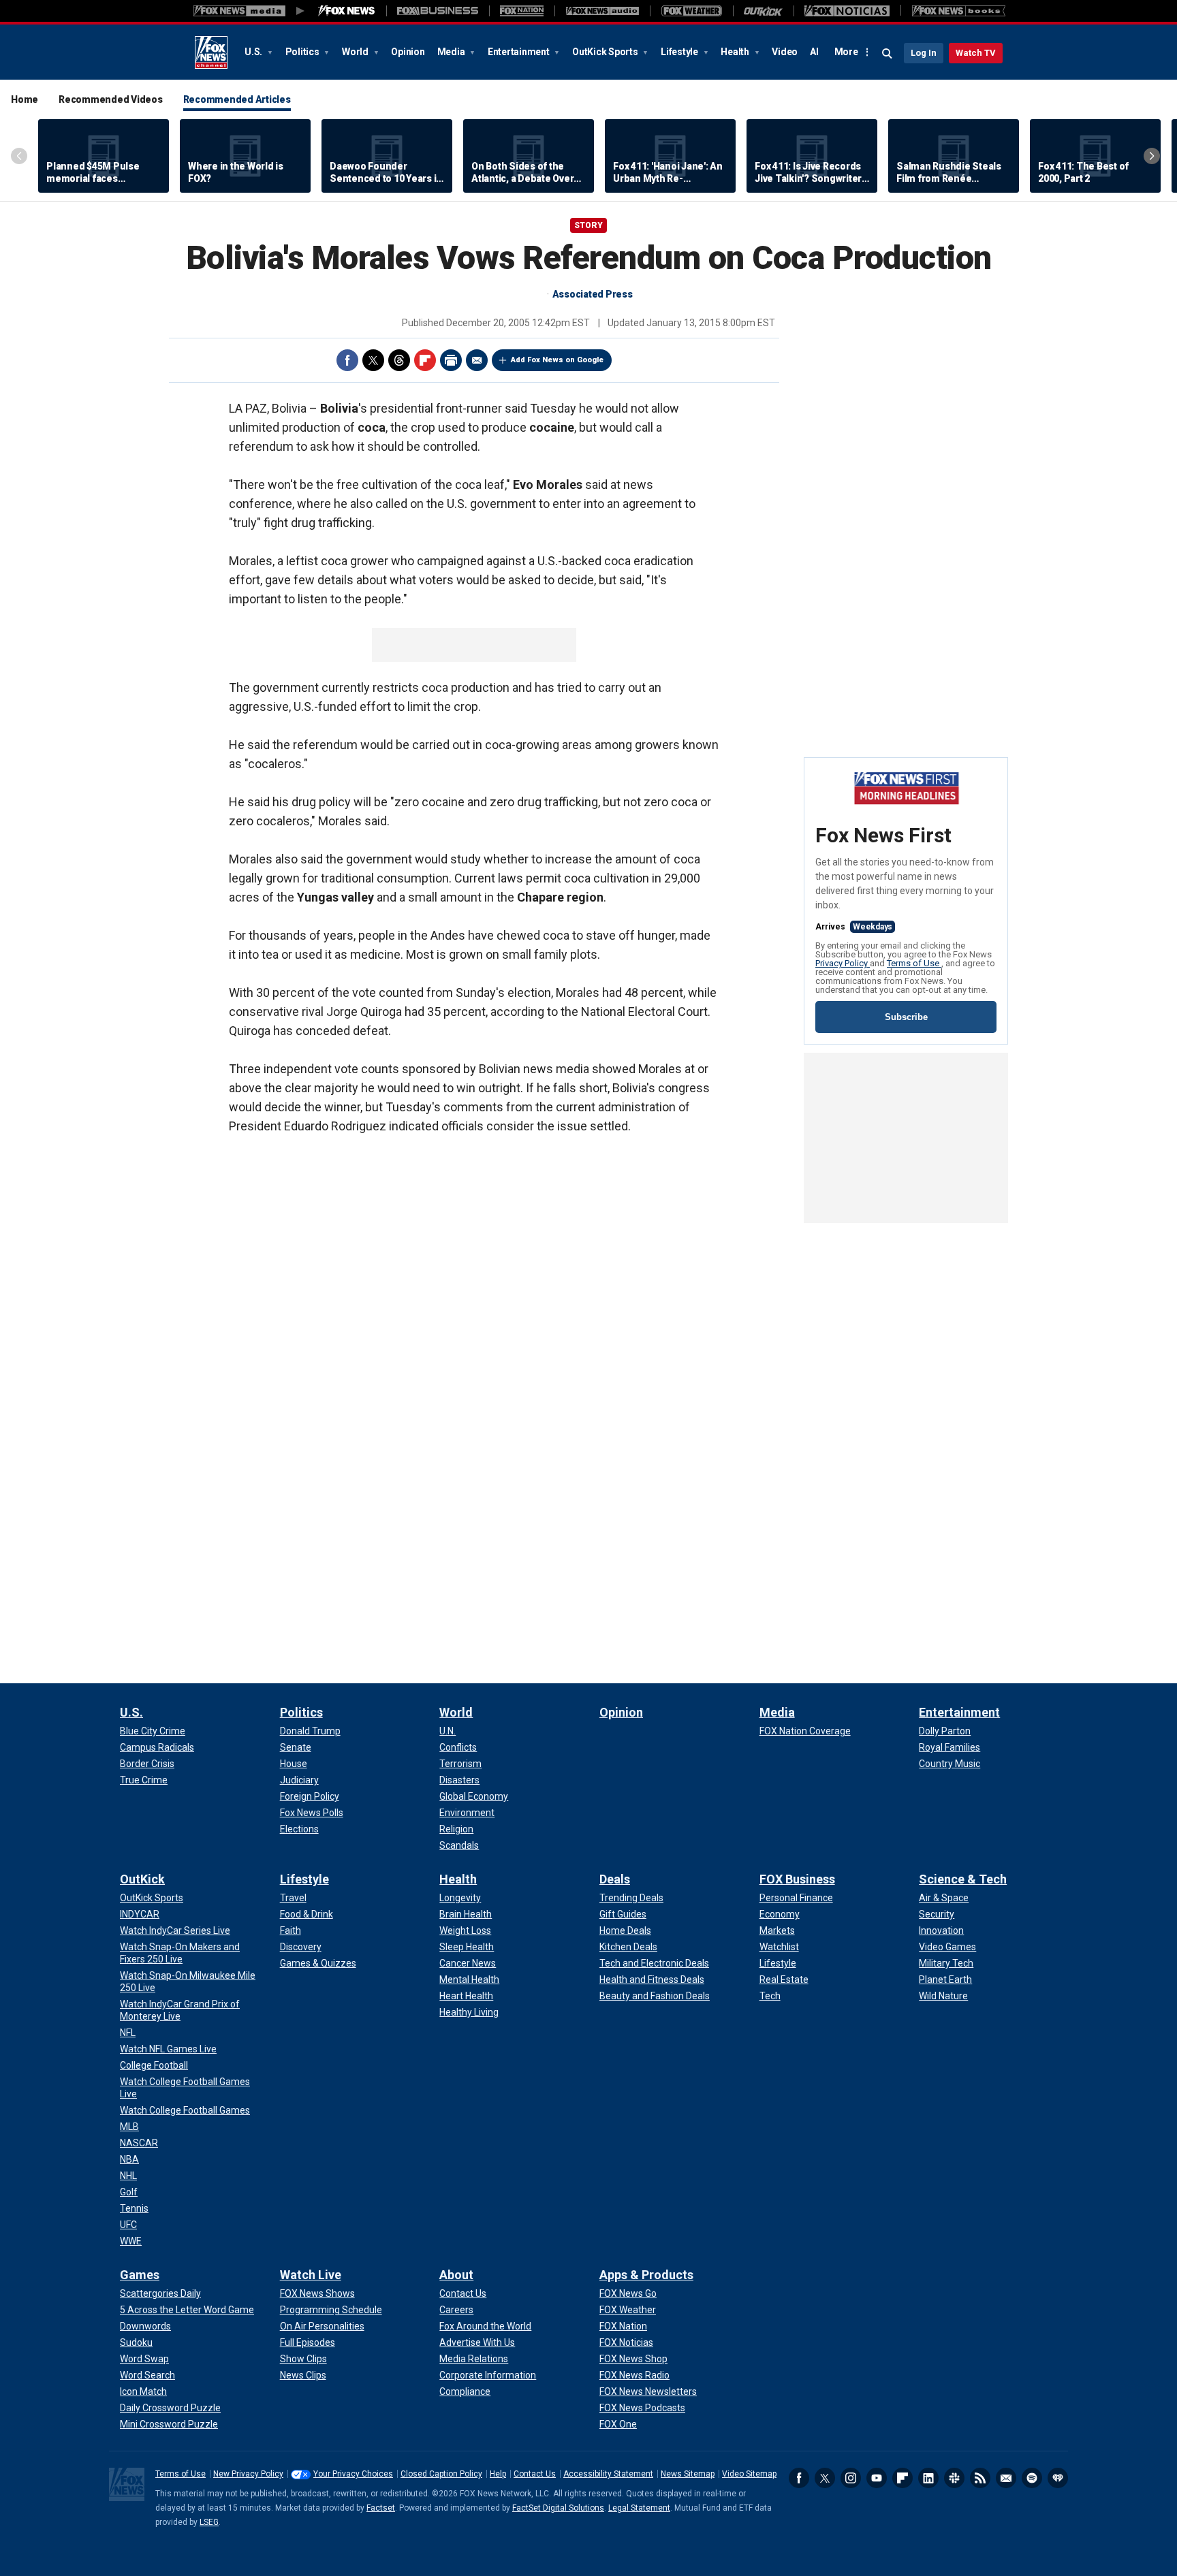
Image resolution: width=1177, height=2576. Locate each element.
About (456, 2275)
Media (452, 52)
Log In (924, 53)
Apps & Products (646, 2275)
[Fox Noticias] (847, 11)
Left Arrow (19, 156)
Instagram (851, 2478)
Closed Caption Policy (441, 2474)
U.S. (254, 52)
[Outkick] (763, 11)
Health (736, 52)
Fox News (211, 52)
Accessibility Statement (608, 2474)
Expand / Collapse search (888, 54)
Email (477, 360)
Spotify (1032, 2478)
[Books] (959, 11)
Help (498, 2474)
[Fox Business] (438, 11)
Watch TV (976, 53)
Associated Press (593, 294)
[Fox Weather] (691, 11)
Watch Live (311, 2275)
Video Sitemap (749, 2474)
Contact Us (535, 2474)
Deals (615, 1879)
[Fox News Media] (347, 11)
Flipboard (425, 360)
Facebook (347, 360)
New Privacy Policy (248, 2474)
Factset (381, 2508)
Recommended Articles (237, 99)
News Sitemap (688, 2474)
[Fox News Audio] (602, 11)
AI (814, 52)
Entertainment (520, 52)
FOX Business (797, 1879)
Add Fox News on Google (557, 360)
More (846, 52)
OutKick (142, 1879)
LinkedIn (928, 2478)
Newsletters (1006, 2478)
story (588, 225)
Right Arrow (1152, 156)
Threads (399, 360)
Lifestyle (680, 52)
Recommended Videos (111, 99)
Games (140, 2275)
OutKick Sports (606, 52)
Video (785, 52)
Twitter (373, 360)
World (356, 52)
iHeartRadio (1058, 2478)
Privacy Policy (843, 963)
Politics (303, 52)
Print (451, 360)
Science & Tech (963, 1879)
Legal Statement (639, 2508)
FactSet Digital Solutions (558, 2508)
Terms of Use (914, 963)
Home (25, 99)
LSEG (209, 2522)
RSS (980, 2478)
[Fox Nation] (522, 11)
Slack (954, 2478)
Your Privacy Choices (353, 2474)
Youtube (877, 2478)
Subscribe (906, 1017)
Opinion (408, 52)
